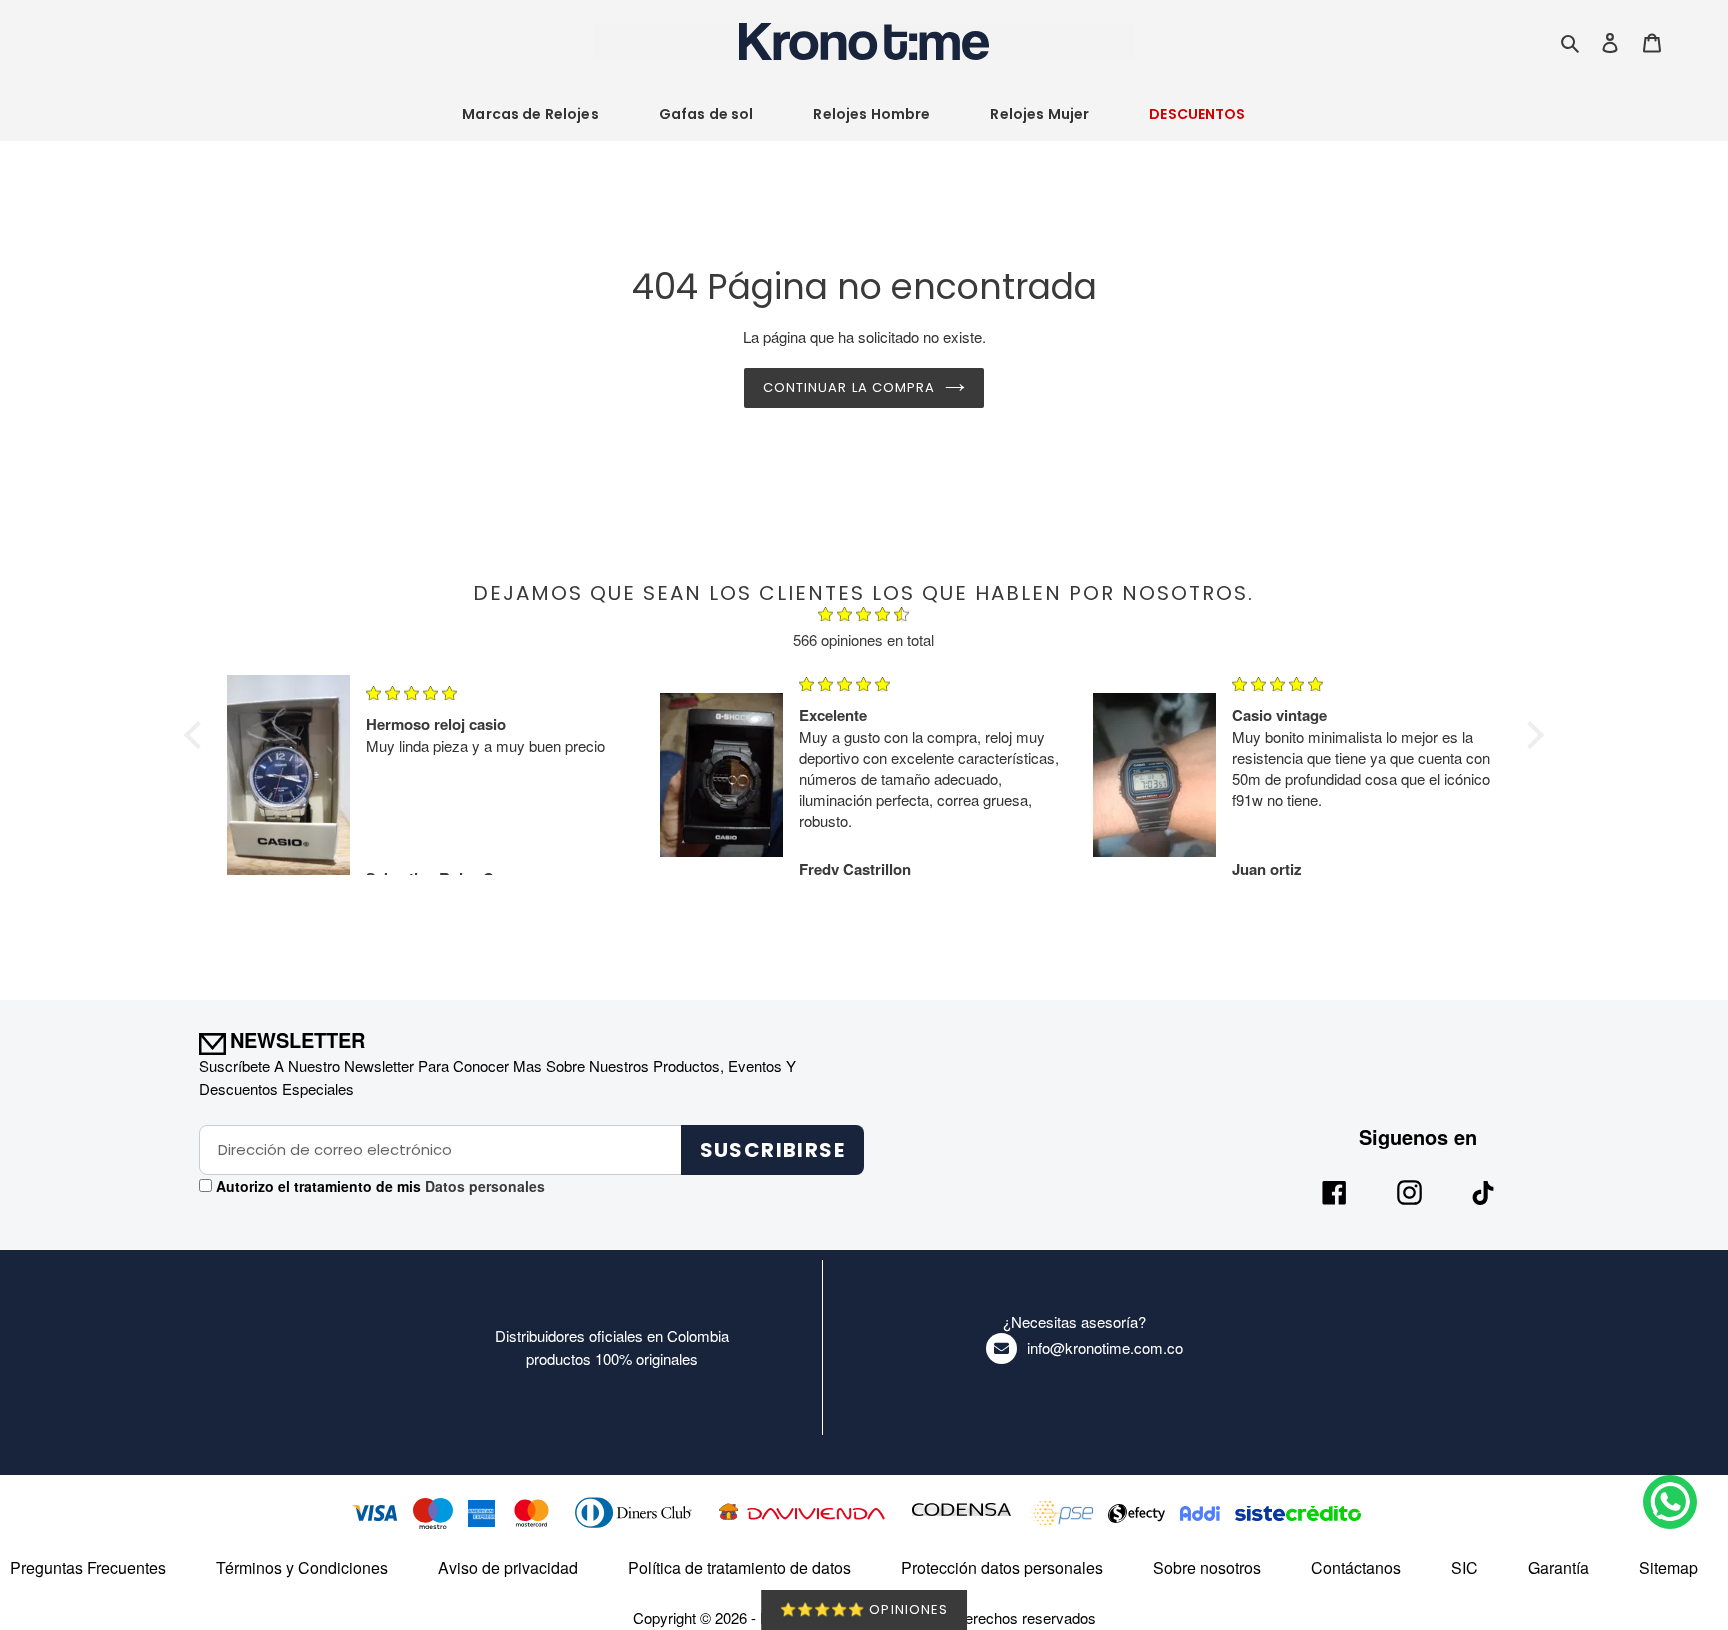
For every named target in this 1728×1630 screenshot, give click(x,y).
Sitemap (1668, 1567)
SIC (1464, 1567)
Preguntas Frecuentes (88, 1567)
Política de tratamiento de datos (739, 1567)
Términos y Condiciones (302, 1567)
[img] (863, 617)
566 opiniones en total (863, 639)
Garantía (1558, 1567)
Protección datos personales (1002, 1567)
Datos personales (483, 1186)
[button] (198, 735)
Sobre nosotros (1207, 1567)
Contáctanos (1356, 1567)
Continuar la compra (849, 387)
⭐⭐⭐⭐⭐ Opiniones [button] (864, 1609)
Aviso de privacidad (508, 1567)
